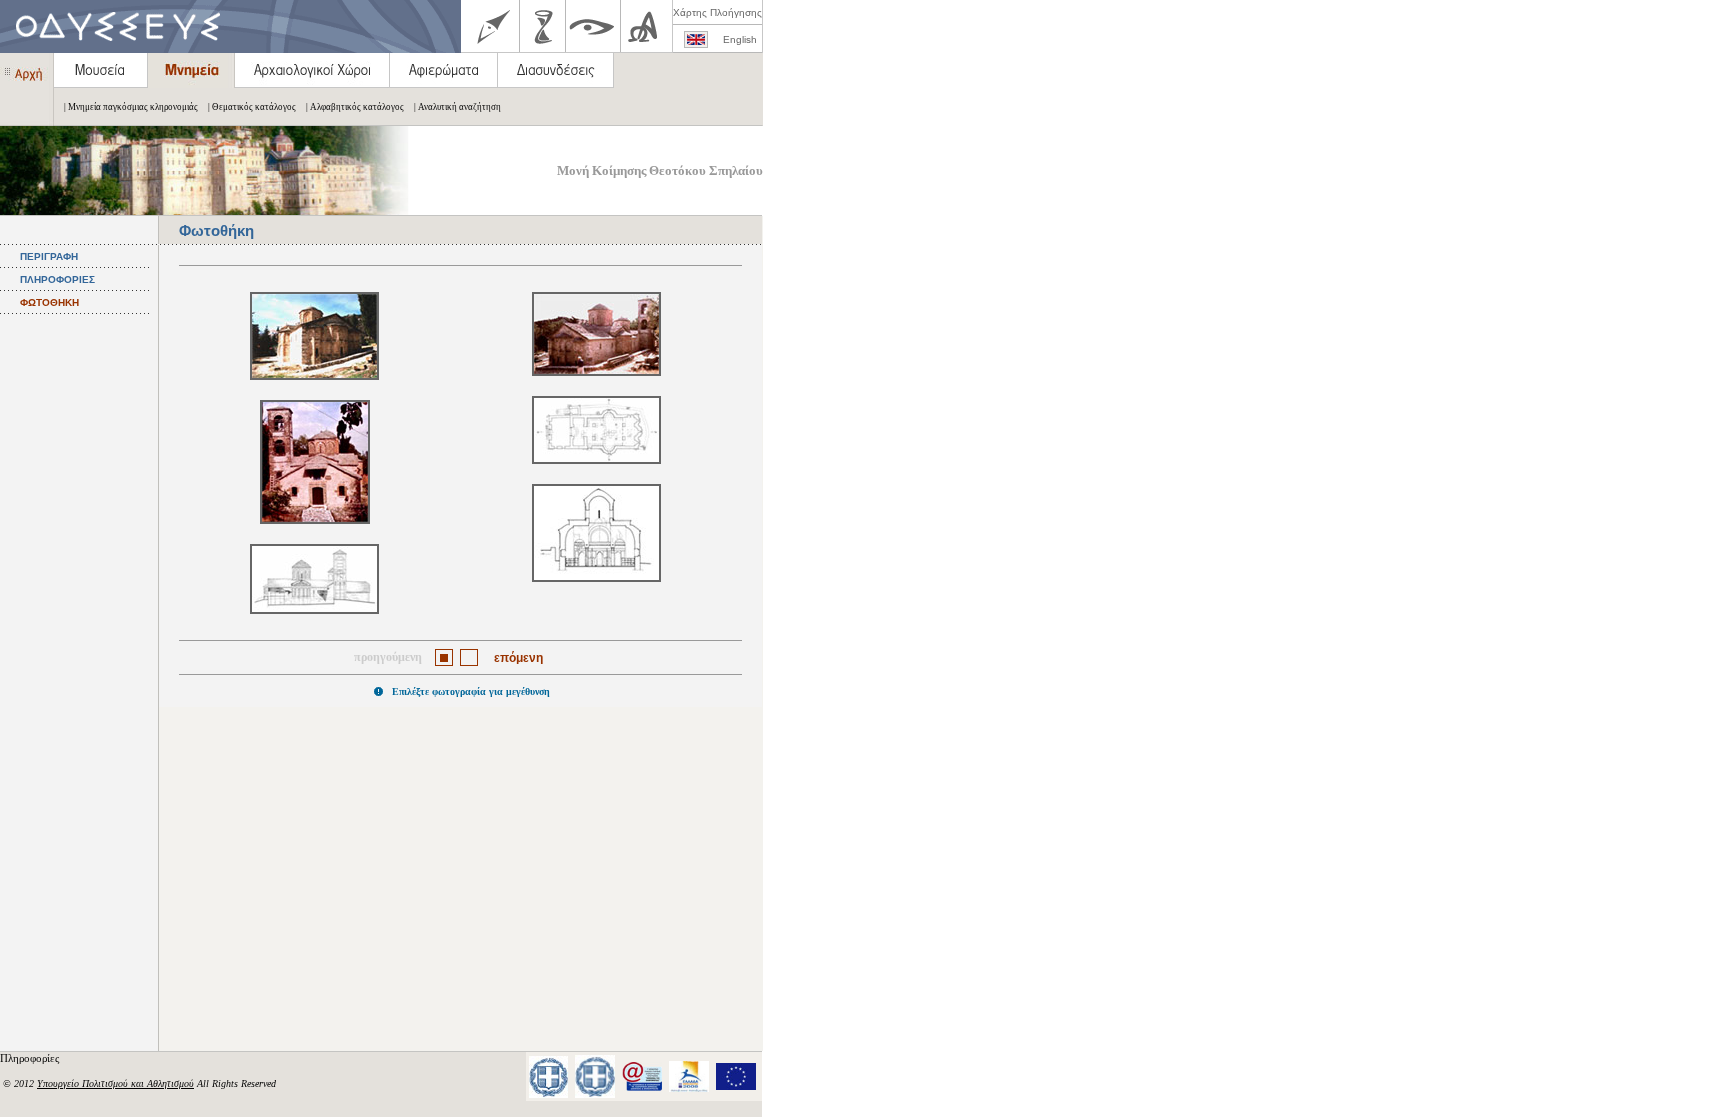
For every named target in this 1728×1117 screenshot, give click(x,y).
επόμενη (518, 658)
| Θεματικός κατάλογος (252, 107)
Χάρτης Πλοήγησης (717, 12)
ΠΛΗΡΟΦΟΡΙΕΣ (57, 279)
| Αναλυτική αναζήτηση (457, 107)
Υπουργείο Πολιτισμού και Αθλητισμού (115, 1083)
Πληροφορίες (31, 1058)
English (740, 39)
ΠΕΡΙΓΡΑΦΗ (49, 256)
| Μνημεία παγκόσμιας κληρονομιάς (131, 107)
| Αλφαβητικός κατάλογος (355, 107)
